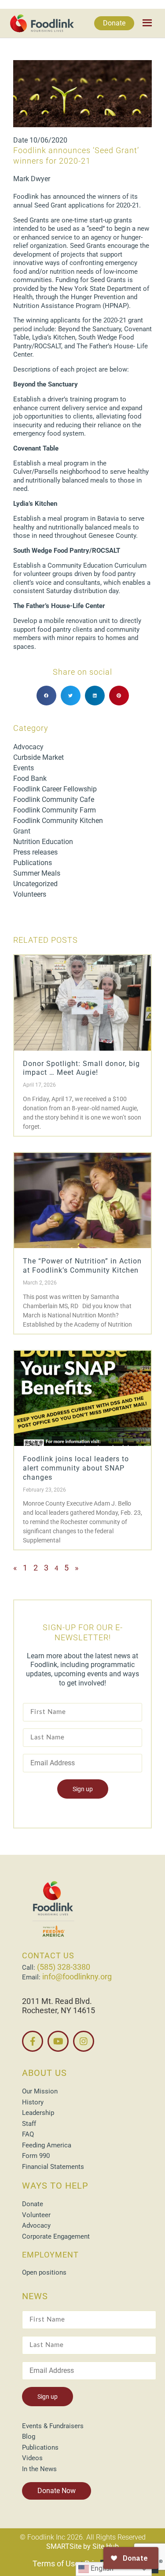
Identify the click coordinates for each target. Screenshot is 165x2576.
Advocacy (28, 747)
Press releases (35, 852)
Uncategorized (35, 884)
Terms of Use (56, 2563)
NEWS (35, 2296)
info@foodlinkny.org (77, 1977)
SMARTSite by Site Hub (82, 2546)
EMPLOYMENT (50, 2255)
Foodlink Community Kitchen (58, 821)
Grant (22, 831)
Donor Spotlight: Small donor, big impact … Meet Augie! (81, 1068)
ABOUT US (44, 2073)
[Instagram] (84, 2041)
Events (24, 768)
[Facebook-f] (33, 2041)
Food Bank (30, 778)
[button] (46, 696)
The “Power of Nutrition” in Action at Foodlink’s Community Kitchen (82, 1266)
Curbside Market (38, 757)
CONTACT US (48, 1955)
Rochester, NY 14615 (59, 2010)
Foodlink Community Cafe (54, 800)
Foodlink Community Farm (55, 810)
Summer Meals (37, 873)
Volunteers (30, 894)
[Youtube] (58, 2041)
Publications (33, 863)
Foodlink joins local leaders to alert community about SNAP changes (76, 1468)
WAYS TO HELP (55, 2186)
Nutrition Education (43, 842)
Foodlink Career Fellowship (55, 789)
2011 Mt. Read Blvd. (57, 2001)
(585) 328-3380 (64, 1967)
